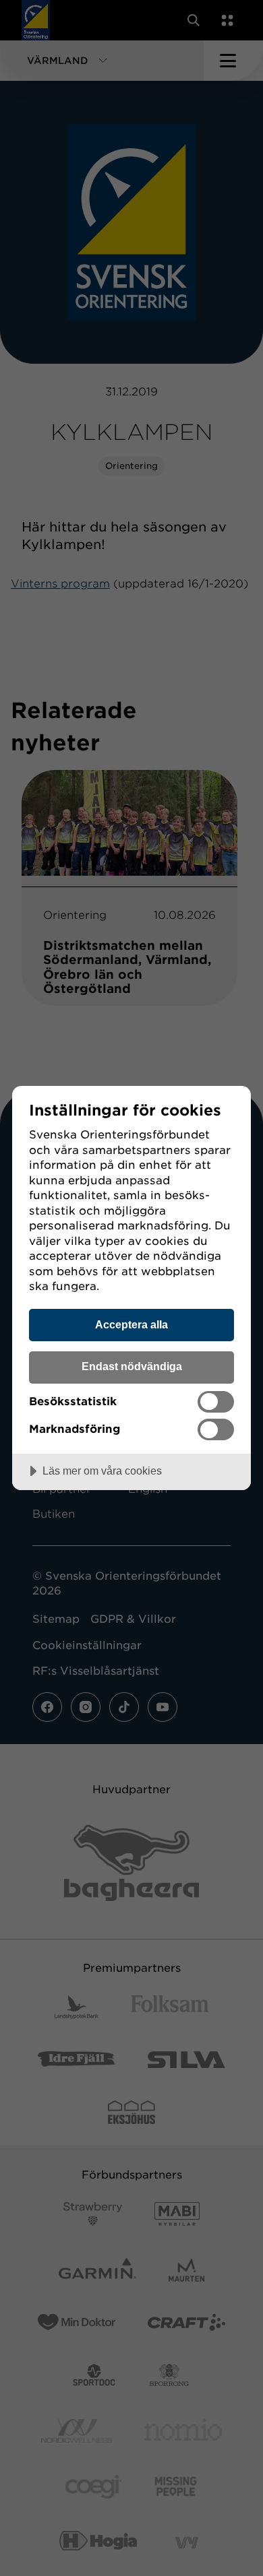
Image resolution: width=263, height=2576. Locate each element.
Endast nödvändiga (132, 1366)
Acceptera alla (131, 1324)
